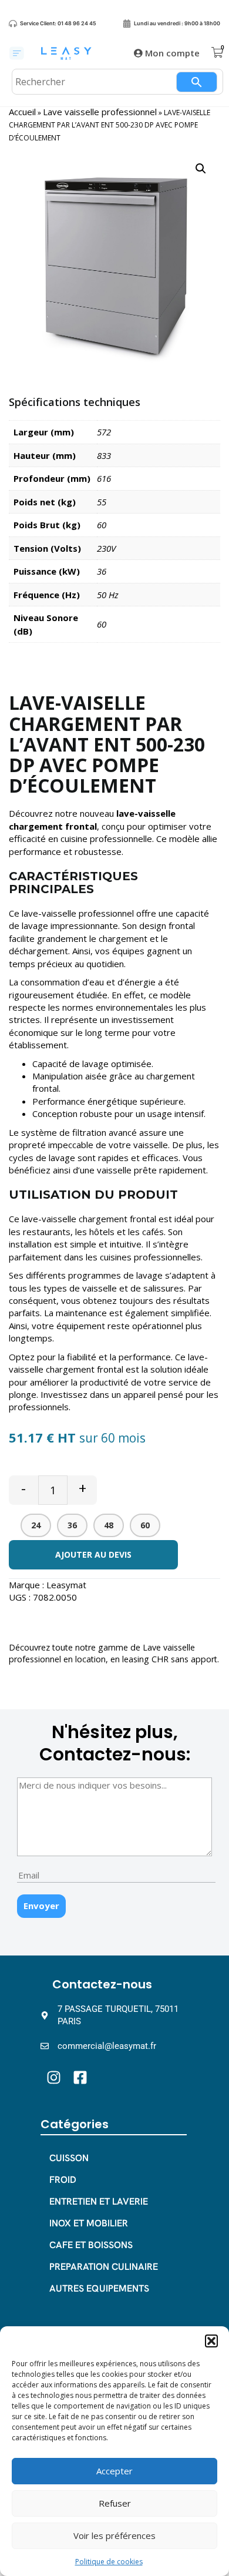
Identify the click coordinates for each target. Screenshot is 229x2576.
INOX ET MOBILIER (89, 2223)
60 (145, 1525)
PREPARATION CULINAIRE (104, 2267)
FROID (63, 2180)
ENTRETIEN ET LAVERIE (99, 2201)
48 (109, 1525)
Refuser (115, 2503)
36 (72, 1525)
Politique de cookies (109, 2562)
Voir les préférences (114, 2535)
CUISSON (69, 2158)
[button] (211, 2341)
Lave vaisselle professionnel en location (102, 1653)
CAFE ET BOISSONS (91, 2245)
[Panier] (217, 53)
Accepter (114, 2471)
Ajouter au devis (93, 1554)
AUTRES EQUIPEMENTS (99, 2288)
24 (36, 1525)
